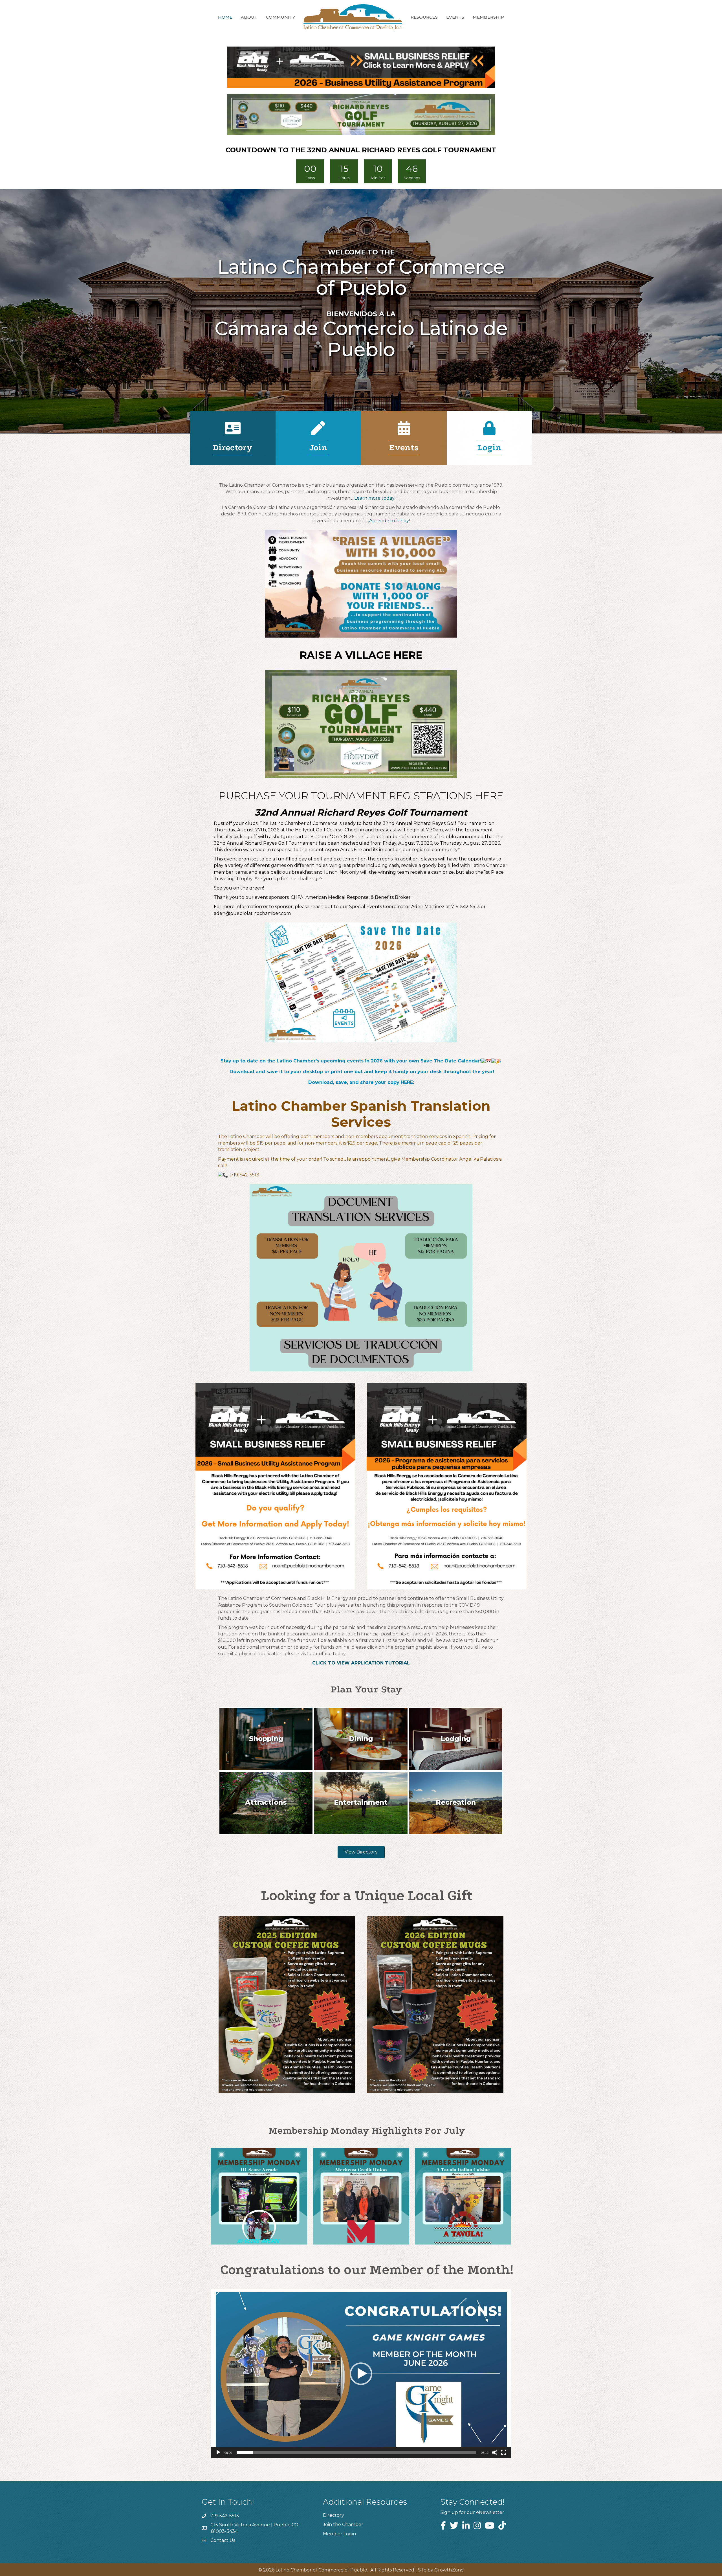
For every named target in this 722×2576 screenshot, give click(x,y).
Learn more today (374, 498)
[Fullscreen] (504, 2452)
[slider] (356, 2452)
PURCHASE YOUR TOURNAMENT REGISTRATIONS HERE (361, 796)
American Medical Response (337, 897)
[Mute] (495, 2452)
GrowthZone (449, 2570)
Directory (334, 2515)
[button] (361, 2374)
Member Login (339, 2534)
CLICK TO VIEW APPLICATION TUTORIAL (361, 1663)
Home (225, 17)
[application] (361, 2374)
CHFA (297, 897)
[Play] (218, 2452)
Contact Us (223, 2540)
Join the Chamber (343, 2525)
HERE (407, 1082)
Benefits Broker (393, 897)
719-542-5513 (225, 2516)
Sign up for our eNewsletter (472, 2512)
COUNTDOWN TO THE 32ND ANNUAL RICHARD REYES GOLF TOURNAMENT (361, 150)
